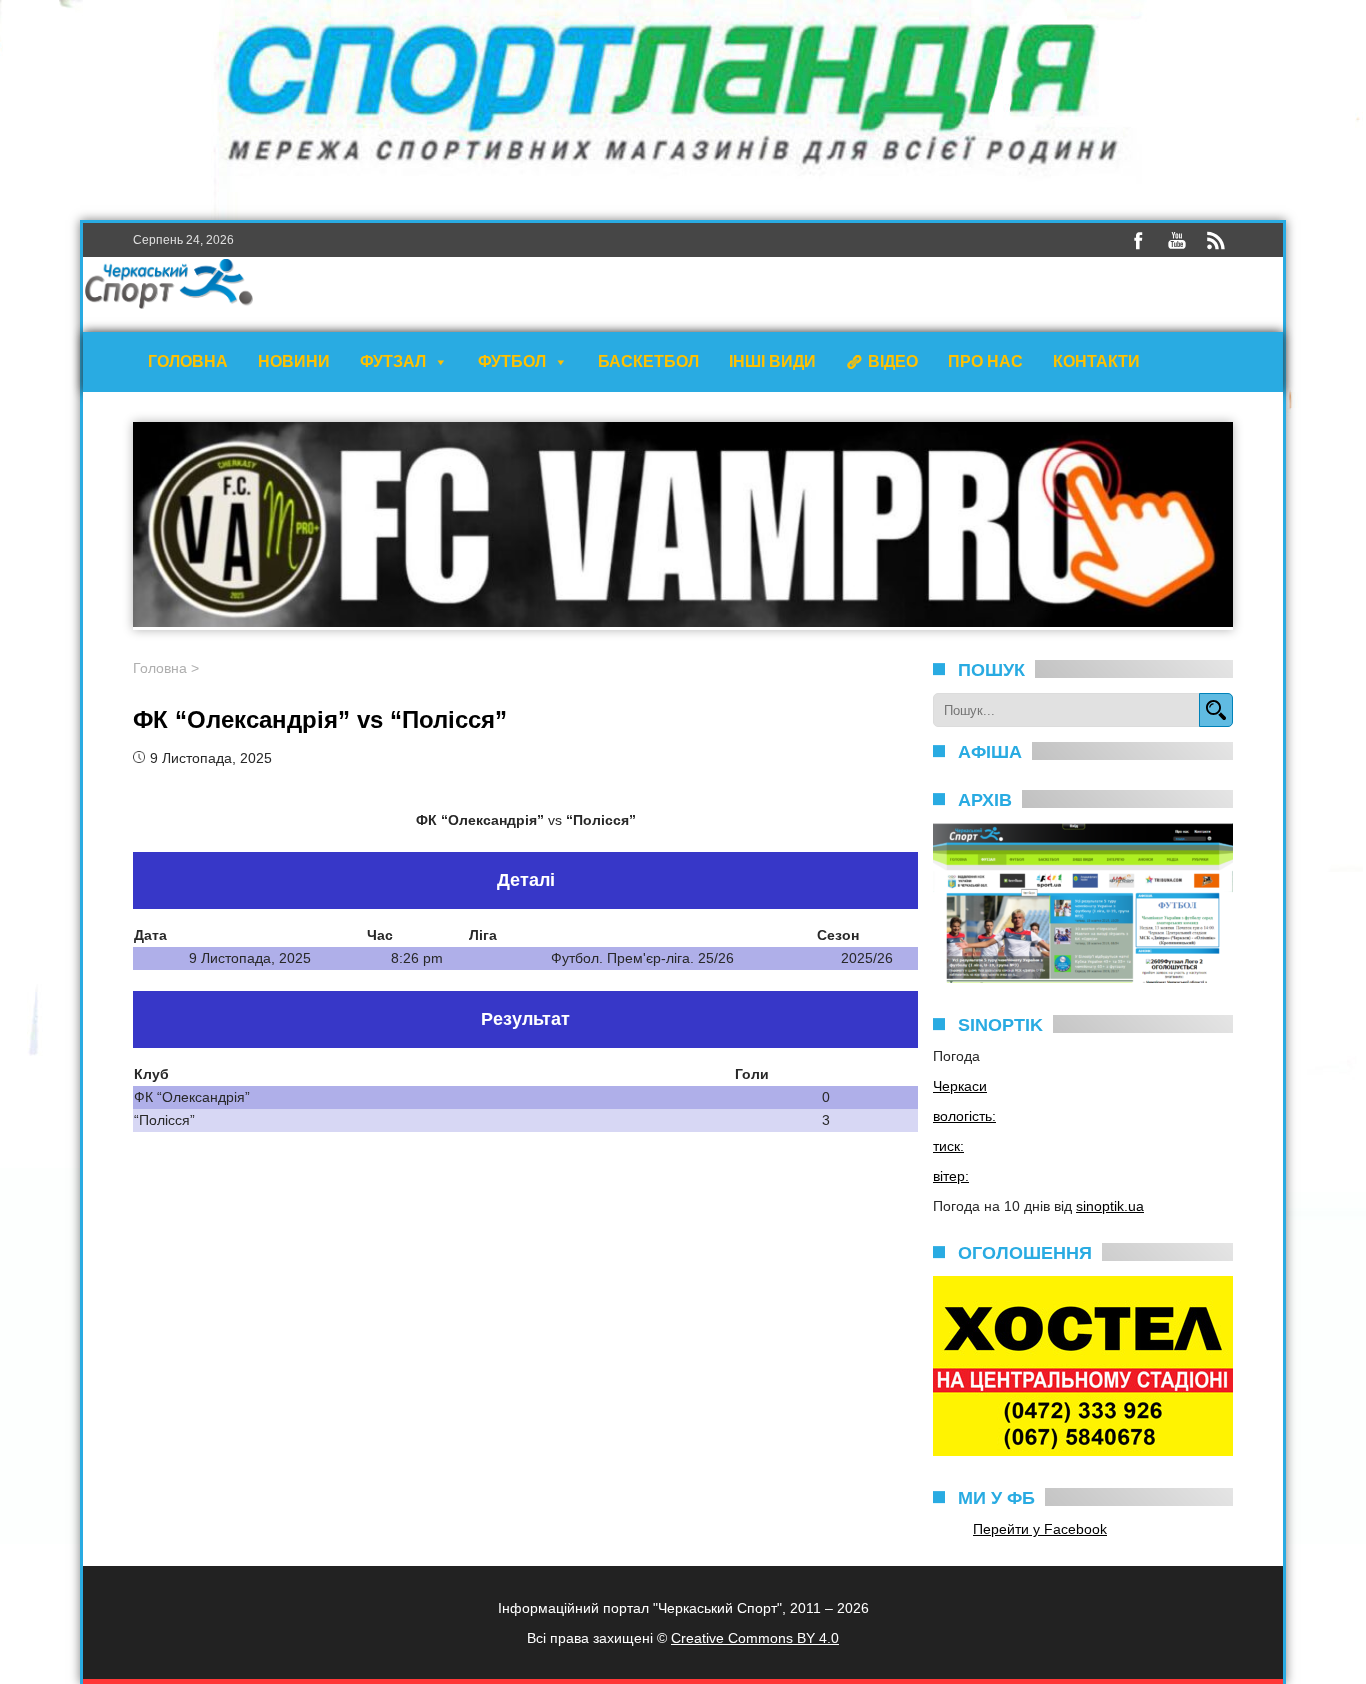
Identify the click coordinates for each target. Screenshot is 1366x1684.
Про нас (985, 361)
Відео (893, 361)
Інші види (772, 361)
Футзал (393, 361)
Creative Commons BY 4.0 (755, 1638)
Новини (294, 361)
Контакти (1096, 361)
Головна (188, 361)
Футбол (512, 361)
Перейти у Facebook (1040, 1529)
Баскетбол (648, 361)
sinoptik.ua (1110, 1206)
